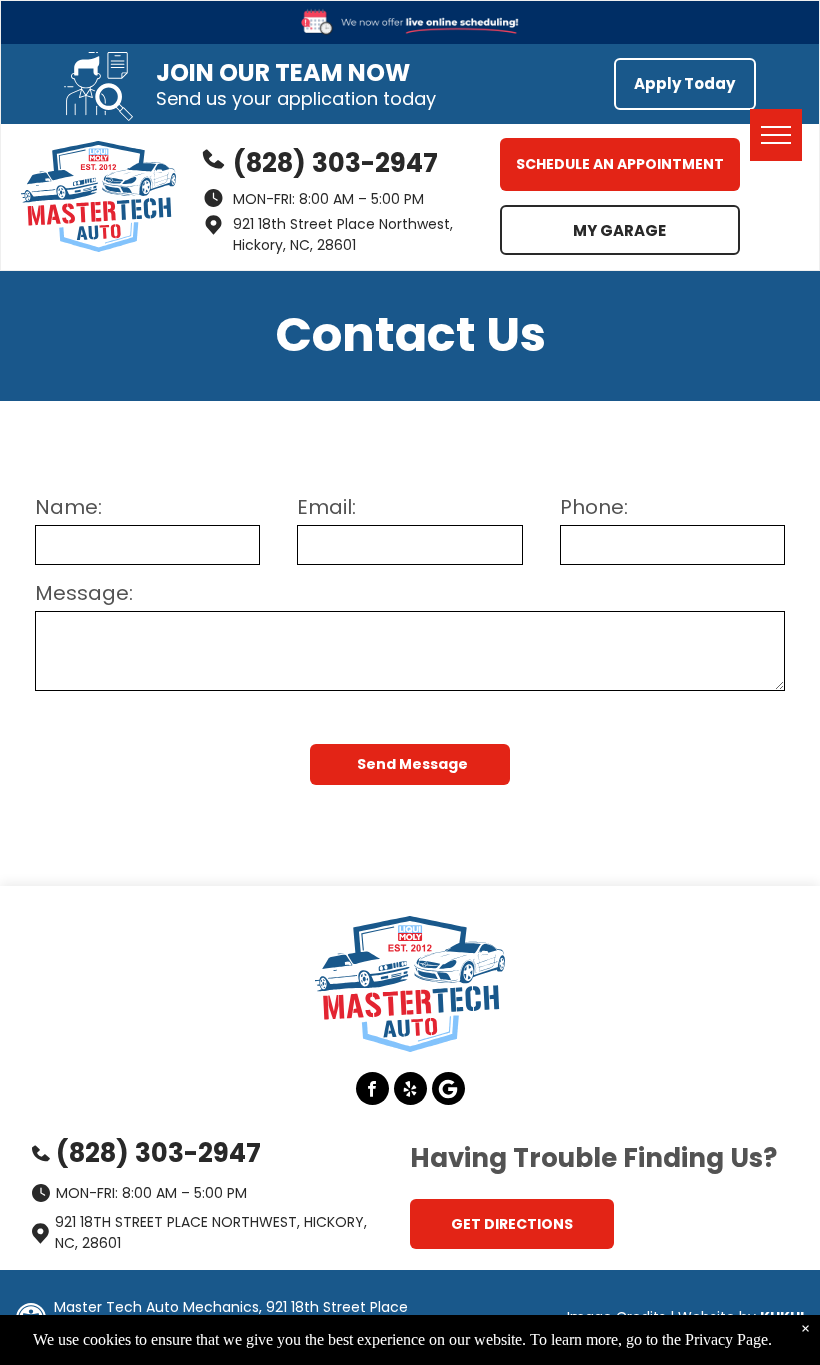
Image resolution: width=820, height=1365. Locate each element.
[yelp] (410, 1091)
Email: (326, 507)
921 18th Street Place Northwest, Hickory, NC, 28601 (343, 234)
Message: (84, 593)
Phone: (594, 507)
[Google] (448, 1091)
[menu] (776, 135)
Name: (68, 507)
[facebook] (372, 1091)
